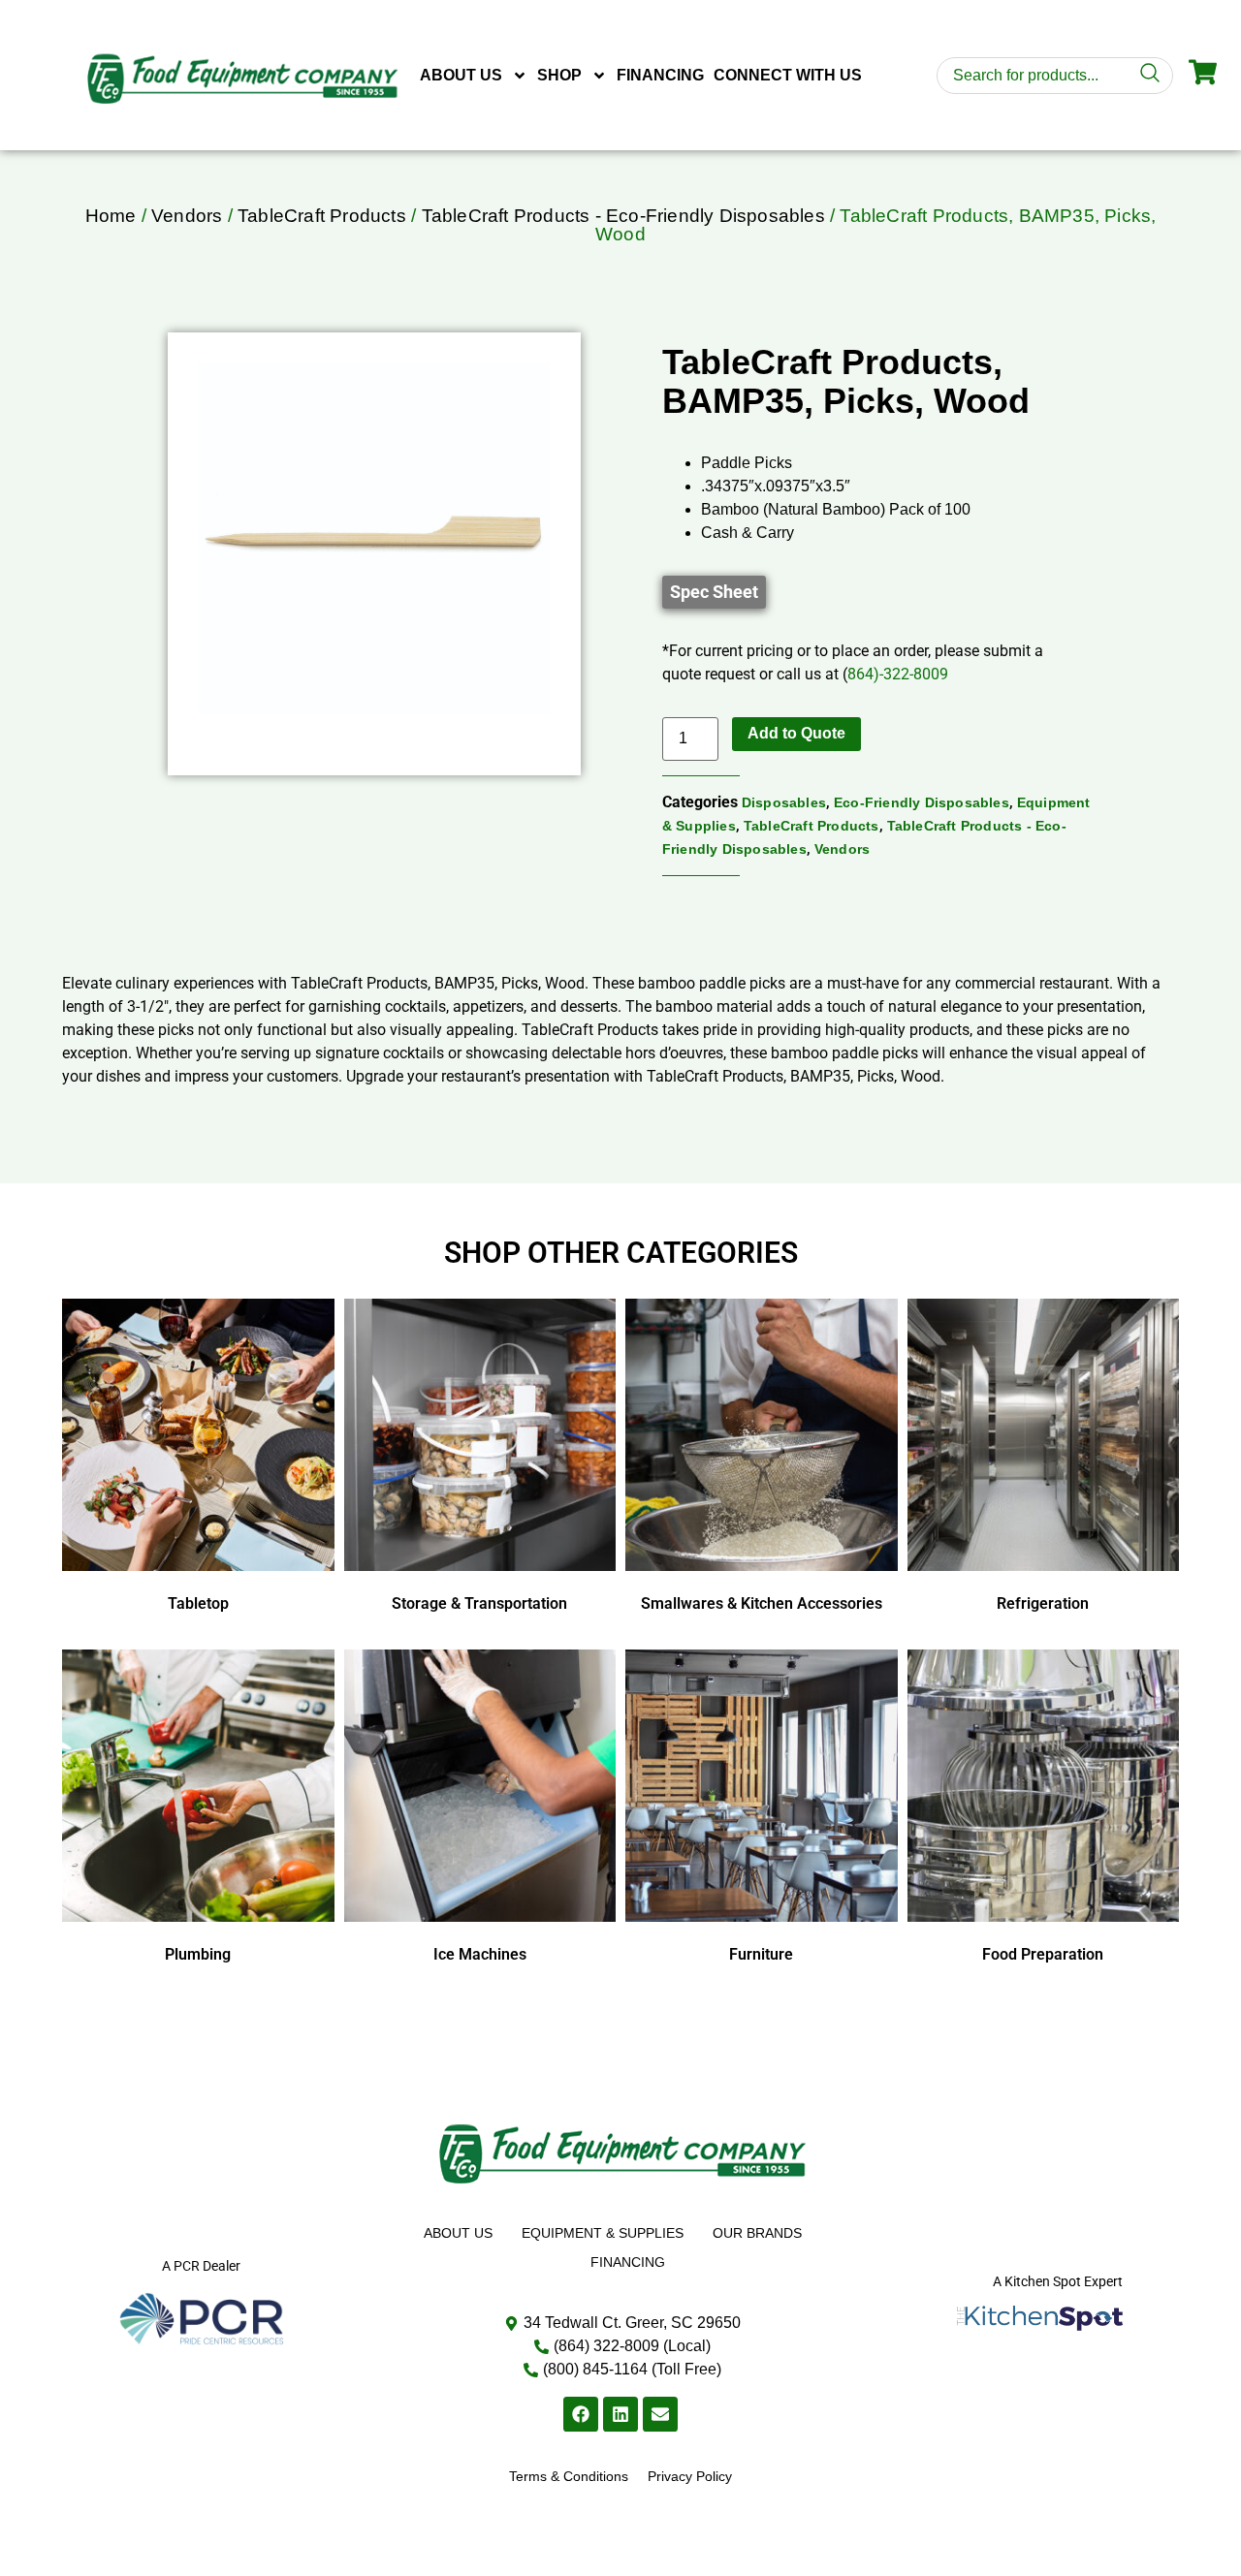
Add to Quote (796, 733)
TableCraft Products (322, 216)
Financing (660, 75)
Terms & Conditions (569, 2476)
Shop (559, 75)
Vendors (187, 216)
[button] (714, 592)
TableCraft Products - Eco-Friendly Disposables (623, 216)
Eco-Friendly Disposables (922, 802)
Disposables (784, 802)
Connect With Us (788, 75)
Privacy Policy (690, 2476)
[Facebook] (581, 2414)
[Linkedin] (620, 2414)
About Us (461, 75)
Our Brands (757, 2233)
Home (111, 216)
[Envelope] (660, 2414)
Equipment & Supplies (603, 2233)
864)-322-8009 (898, 674)
